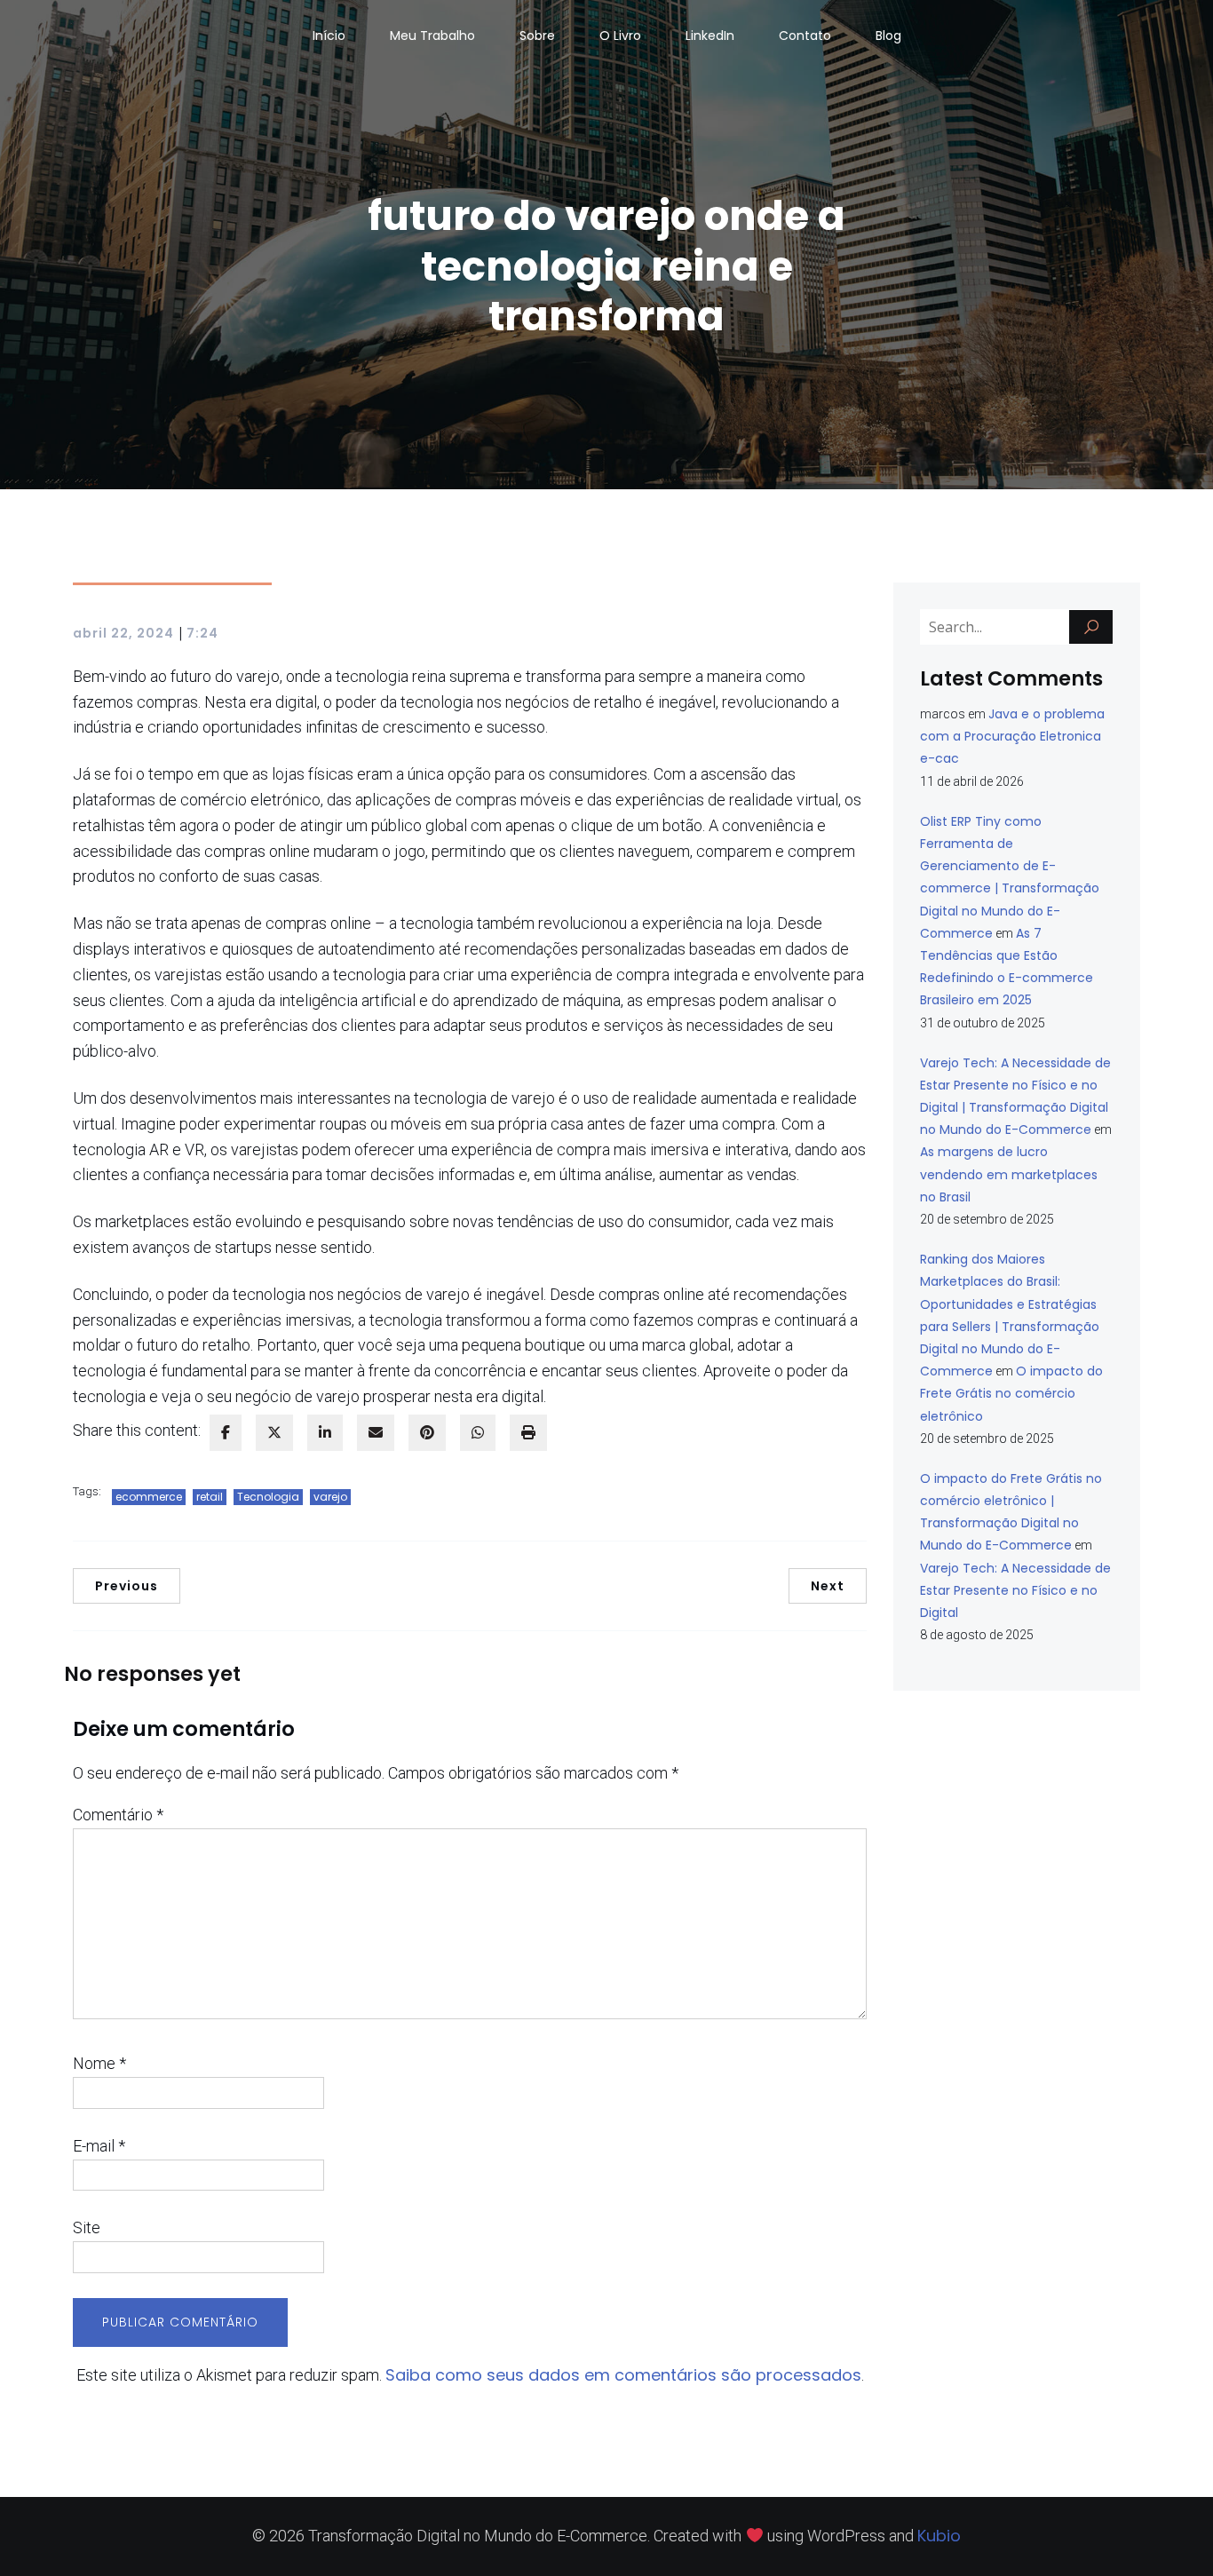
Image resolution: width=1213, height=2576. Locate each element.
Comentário (118, 1815)
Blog (888, 36)
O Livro (620, 36)
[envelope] (376, 1433)
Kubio (939, 2536)
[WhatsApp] (478, 1433)
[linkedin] (325, 1433)
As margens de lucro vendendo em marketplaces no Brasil (1009, 1174)
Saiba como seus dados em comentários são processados (623, 2375)
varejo (330, 1497)
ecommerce (149, 1497)
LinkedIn (710, 36)
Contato (805, 36)
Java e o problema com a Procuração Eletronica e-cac (1012, 736)
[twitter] (274, 1433)
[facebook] (226, 1433)
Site (87, 2227)
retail (210, 1497)
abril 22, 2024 (123, 633)
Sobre (537, 36)
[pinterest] (427, 1433)
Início (329, 36)
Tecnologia (268, 1497)
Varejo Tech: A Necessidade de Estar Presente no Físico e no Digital (1015, 1590)
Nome (99, 2063)
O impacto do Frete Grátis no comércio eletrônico (1011, 1393)
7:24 (202, 633)
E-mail (99, 2146)
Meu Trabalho (432, 36)
